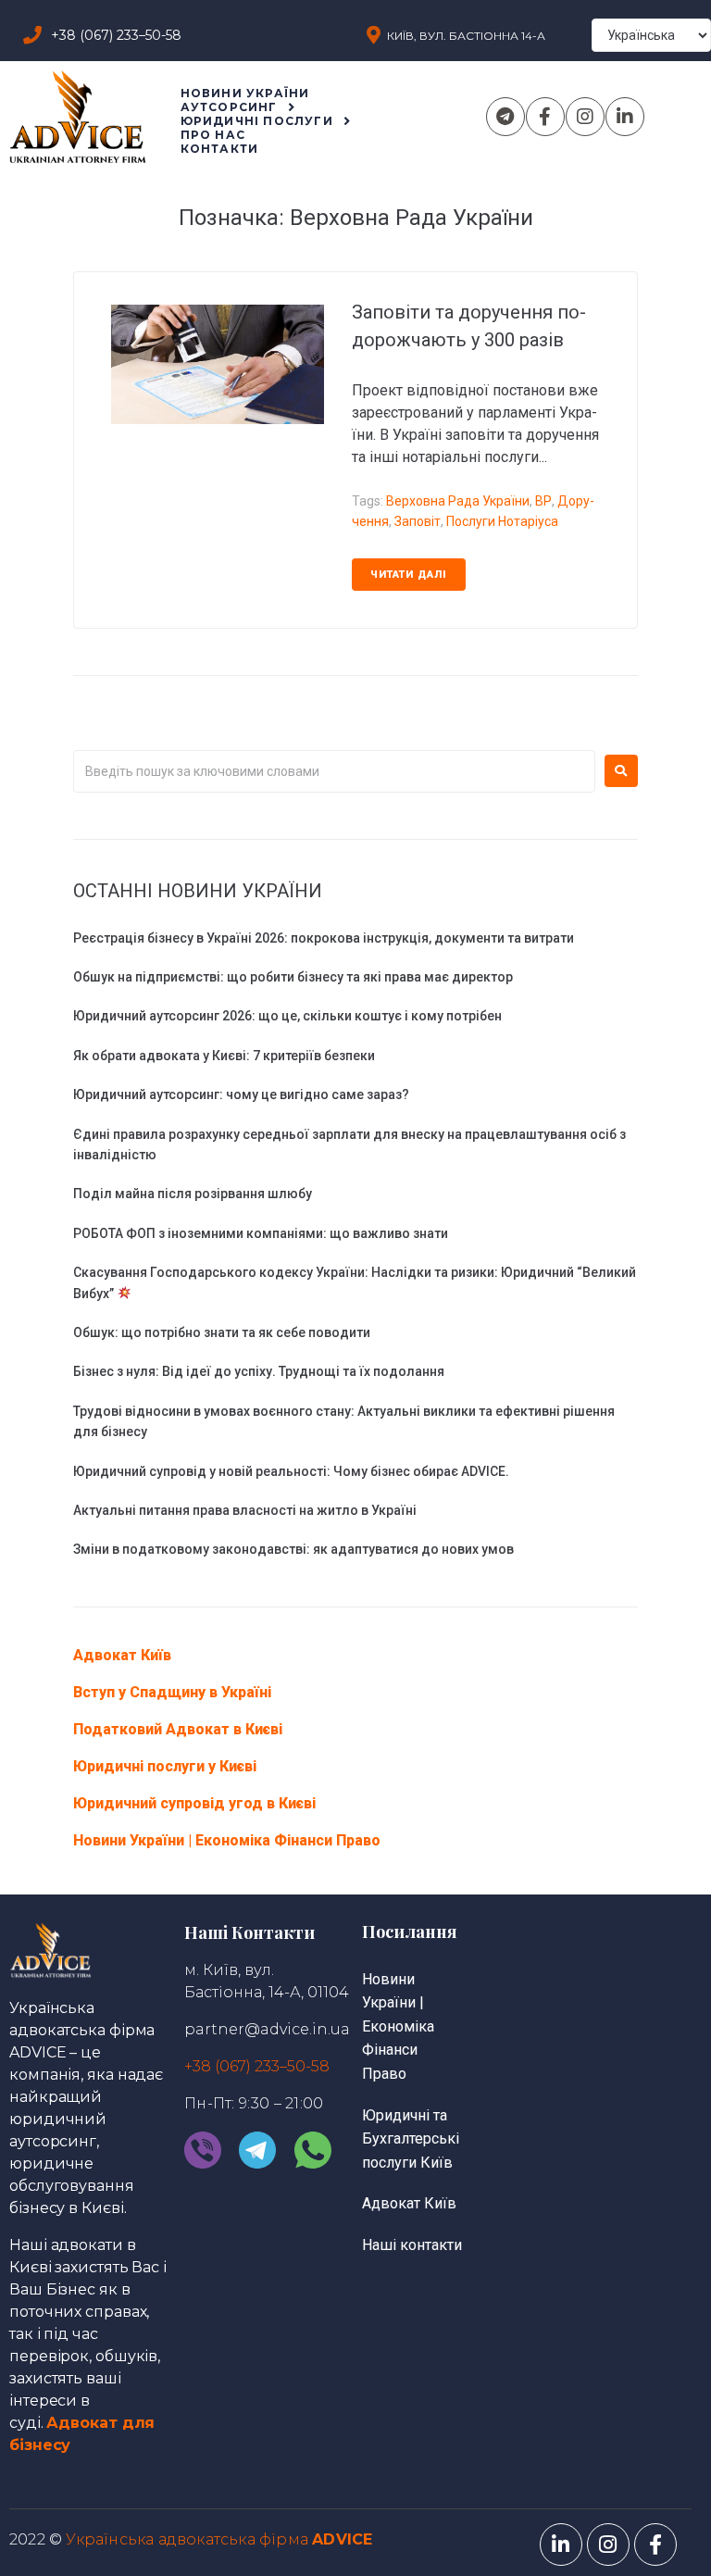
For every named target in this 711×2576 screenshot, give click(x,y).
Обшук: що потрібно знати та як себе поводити (222, 1332)
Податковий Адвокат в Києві (178, 1729)
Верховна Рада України (458, 501)
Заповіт (418, 521)
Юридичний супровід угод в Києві (194, 1803)
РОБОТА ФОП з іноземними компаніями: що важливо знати (261, 1233)
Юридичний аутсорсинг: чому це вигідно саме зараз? (241, 1094)
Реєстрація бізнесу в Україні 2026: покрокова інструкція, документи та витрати (324, 938)
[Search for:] (334, 771)
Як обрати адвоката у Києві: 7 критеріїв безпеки (224, 1056)
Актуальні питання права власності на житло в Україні (245, 1510)
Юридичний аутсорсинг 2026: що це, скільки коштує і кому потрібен (287, 1016)
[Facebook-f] (545, 117)
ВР (543, 501)
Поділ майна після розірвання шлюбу (193, 1194)
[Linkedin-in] (625, 117)
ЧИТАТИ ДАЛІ (409, 575)
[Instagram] (585, 117)
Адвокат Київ (122, 1655)
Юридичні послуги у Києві (165, 1766)
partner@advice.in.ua (267, 2029)
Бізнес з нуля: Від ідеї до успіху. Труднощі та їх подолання (259, 1371)
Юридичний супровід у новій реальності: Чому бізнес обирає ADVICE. (291, 1471)
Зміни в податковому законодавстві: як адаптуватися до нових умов (293, 1549)
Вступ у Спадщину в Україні (172, 1692)
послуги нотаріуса (502, 521)
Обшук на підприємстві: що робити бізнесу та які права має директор (293, 977)
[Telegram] (505, 117)
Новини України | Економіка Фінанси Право (227, 1840)
